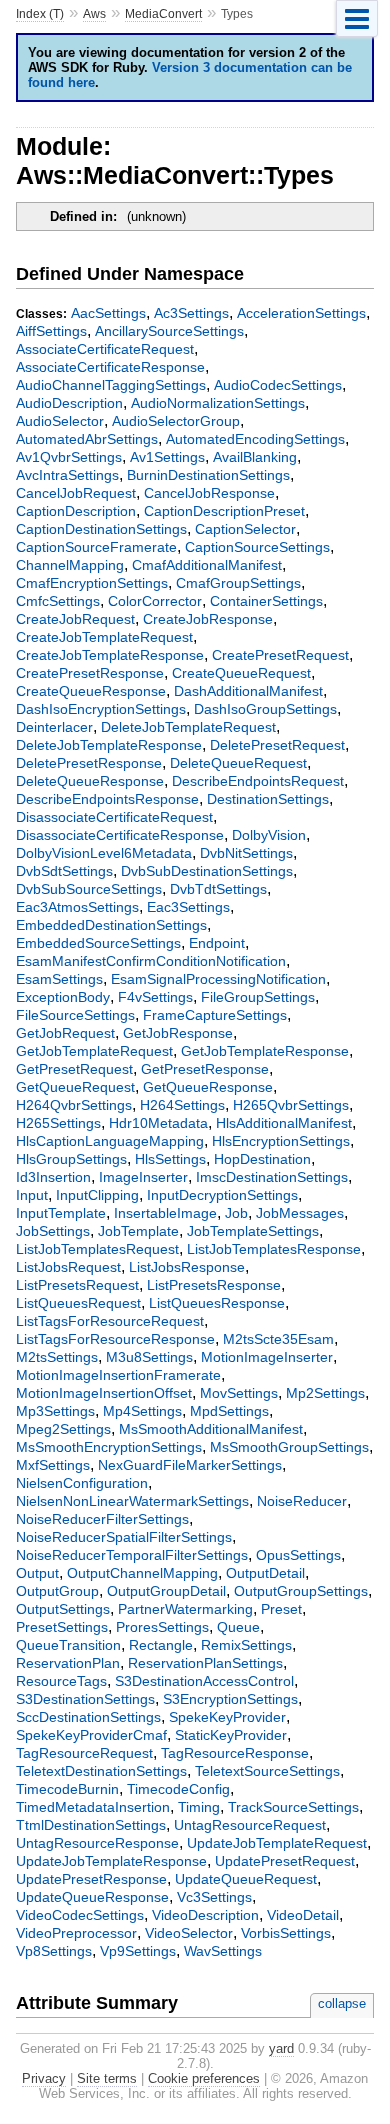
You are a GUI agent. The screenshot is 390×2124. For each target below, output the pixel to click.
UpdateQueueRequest (246, 1879)
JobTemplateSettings (253, 1231)
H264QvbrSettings (74, 1105)
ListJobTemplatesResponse (274, 1249)
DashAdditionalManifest (248, 691)
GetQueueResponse (208, 1087)
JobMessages (300, 1213)
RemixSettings (246, 1645)
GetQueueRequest (75, 1087)
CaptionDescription (76, 511)
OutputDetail (265, 1573)
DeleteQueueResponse (90, 781)
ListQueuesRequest (78, 1303)
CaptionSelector (245, 529)
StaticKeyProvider (231, 1735)
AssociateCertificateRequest (105, 349)
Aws (94, 14)
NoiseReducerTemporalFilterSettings (132, 1555)
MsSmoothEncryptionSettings (109, 1447)
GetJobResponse (178, 1033)
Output (37, 1573)
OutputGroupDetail (166, 1591)
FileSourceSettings (75, 1015)
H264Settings (182, 1105)
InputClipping (97, 1195)
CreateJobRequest (75, 619)
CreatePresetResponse (90, 673)
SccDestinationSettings (88, 1717)
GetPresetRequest (74, 1069)
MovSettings (239, 1393)
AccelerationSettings (301, 313)
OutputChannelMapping (142, 1573)
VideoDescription (205, 1915)
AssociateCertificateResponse (110, 367)
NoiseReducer (302, 1501)
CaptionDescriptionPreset (224, 511)
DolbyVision (269, 835)
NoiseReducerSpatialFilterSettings (124, 1537)
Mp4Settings (142, 1411)
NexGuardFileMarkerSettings (190, 1465)
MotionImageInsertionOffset (104, 1393)
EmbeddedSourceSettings (98, 943)
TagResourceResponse (235, 1753)
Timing (199, 1807)
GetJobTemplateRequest (94, 1051)
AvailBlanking (255, 457)
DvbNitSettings (246, 853)
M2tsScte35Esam (278, 1339)
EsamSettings (59, 979)
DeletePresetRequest (277, 745)
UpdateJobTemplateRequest (277, 1843)
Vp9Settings (138, 1951)
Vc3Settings (214, 1897)
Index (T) (40, 14)
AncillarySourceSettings (169, 331)
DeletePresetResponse (89, 763)
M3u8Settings (149, 1357)
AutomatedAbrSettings (87, 439)
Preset (281, 1609)
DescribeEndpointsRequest (258, 781)
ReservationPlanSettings (205, 1663)
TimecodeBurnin (67, 1789)
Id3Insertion (53, 1177)
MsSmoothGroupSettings (289, 1447)
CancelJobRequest (76, 493)
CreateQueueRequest (241, 673)
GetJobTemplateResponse (265, 1051)
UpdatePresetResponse (91, 1879)
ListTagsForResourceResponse (115, 1339)
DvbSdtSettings (64, 871)
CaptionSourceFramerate (96, 547)
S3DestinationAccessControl (204, 1681)
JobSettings (53, 1231)
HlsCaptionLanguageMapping (110, 1141)
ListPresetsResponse (214, 1285)
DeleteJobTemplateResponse (109, 745)
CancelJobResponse (209, 493)
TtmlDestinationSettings (91, 1825)
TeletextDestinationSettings (101, 1771)
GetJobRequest (65, 1033)
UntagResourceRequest (250, 1825)
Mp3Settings (55, 1411)
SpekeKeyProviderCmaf (91, 1735)
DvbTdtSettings (218, 889)
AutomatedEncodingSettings (255, 439)
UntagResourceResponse (97, 1843)
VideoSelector (189, 1933)
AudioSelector (60, 421)
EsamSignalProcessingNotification (218, 979)
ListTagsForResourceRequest (110, 1321)
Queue (238, 1627)
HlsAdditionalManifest (284, 1123)
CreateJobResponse (208, 619)
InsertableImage (165, 1213)
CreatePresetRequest (280, 655)
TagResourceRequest (84, 1753)
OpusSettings (298, 1555)
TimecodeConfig (178, 1789)
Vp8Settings (54, 1951)
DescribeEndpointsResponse (107, 799)
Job (236, 1213)
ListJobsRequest (68, 1267)
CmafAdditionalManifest (207, 565)
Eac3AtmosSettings (77, 907)
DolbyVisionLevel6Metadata (104, 853)
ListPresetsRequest (77, 1285)
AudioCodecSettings (278, 385)
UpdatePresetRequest (285, 1861)
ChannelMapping (70, 565)
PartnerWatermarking (185, 1609)
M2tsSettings (57, 1357)
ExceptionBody (63, 997)
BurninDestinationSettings (208, 475)
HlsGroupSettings (71, 1159)
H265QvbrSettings (291, 1105)
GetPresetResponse (205, 1069)
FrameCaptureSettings (215, 1015)
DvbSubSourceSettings (89, 889)
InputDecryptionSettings (222, 1195)
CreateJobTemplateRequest (104, 637)
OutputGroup (57, 1591)
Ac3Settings (191, 313)
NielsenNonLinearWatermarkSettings (132, 1501)
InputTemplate (61, 1213)
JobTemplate (138, 1231)
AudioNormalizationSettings (218, 403)
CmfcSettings (58, 601)
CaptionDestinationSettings (101, 529)
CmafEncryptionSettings (92, 583)
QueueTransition (68, 1645)
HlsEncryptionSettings (281, 1141)
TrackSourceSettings (293, 1807)
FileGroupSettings (258, 997)
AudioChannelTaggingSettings (111, 385)
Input (32, 1195)
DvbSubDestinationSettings (207, 871)
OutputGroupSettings (301, 1591)
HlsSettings (170, 1159)
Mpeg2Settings (63, 1429)
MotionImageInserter (267, 1357)
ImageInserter (143, 1177)
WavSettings (223, 1951)
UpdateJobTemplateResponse (111, 1861)
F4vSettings (155, 997)
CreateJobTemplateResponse (110, 655)
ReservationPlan (68, 1663)
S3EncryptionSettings (230, 1699)
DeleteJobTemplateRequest (188, 727)
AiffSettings (51, 331)
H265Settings (58, 1123)
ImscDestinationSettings (272, 1177)
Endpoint (217, 943)
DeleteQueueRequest (238, 763)
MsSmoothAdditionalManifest (211, 1429)
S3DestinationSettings (85, 1699)
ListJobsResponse (187, 1267)
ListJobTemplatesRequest (97, 1249)
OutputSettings (63, 1609)
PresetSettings (62, 1627)
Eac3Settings (188, 907)
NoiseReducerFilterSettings (102, 1519)
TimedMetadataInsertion (93, 1807)
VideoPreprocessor (76, 1933)
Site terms (107, 2078)
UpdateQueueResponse (92, 1897)
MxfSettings (53, 1465)
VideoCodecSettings (80, 1915)
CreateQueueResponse (91, 691)
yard (281, 2048)
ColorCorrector (155, 601)
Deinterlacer (54, 727)
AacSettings (108, 313)
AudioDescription (69, 403)
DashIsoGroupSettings (265, 709)
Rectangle (161, 1645)
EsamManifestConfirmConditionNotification (151, 961)
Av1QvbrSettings (69, 457)
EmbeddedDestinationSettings (111, 925)
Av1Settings (167, 457)
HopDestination (262, 1159)
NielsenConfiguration (82, 1483)
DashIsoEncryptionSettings (101, 709)
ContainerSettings (266, 601)
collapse (342, 2003)
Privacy (44, 2078)
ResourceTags (61, 1681)
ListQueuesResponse (217, 1303)
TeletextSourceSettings (267, 1771)
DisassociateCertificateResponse (120, 835)
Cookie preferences (204, 2078)
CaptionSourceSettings (257, 547)
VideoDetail (303, 1915)
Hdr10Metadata (158, 1123)
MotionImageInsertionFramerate (118, 1375)
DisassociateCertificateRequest (114, 817)
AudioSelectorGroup (176, 421)
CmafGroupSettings (238, 583)
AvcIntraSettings (67, 475)
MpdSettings (229, 1411)
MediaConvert (163, 14)
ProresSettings (162, 1627)
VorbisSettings (286, 1933)
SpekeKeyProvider (227, 1717)
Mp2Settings (325, 1393)
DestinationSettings (268, 799)
